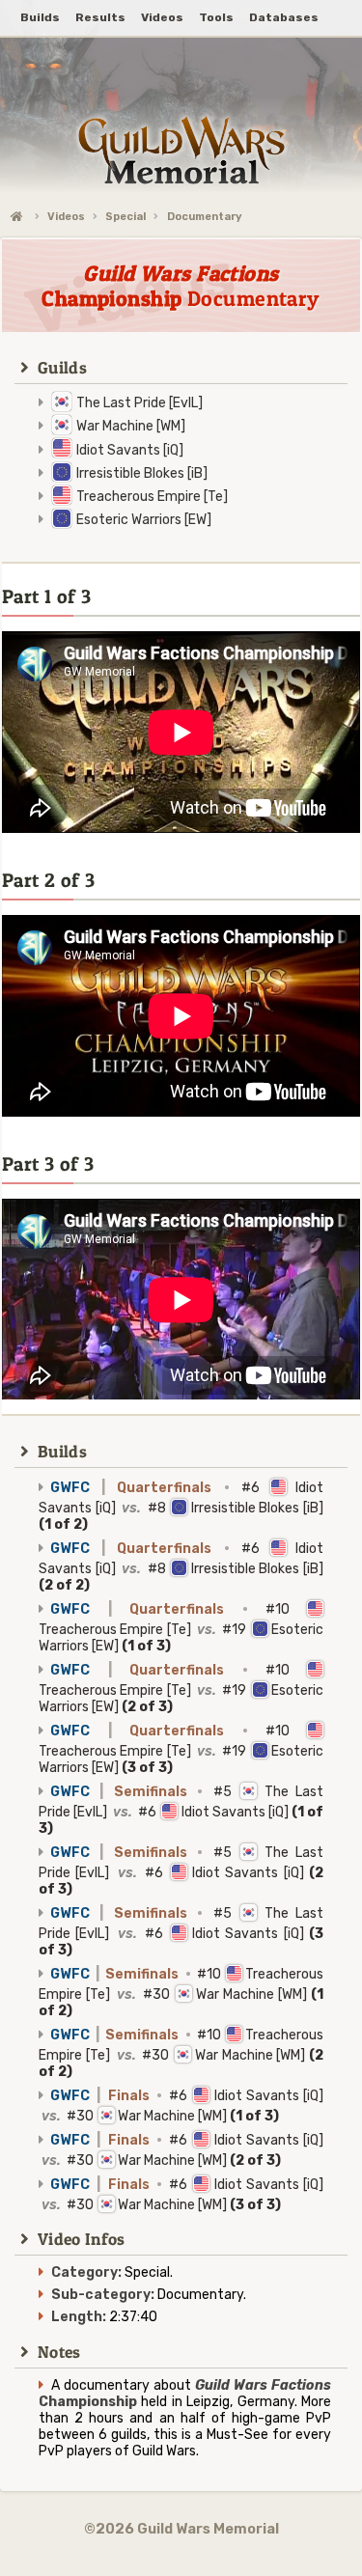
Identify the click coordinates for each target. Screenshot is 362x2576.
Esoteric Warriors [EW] (144, 520)
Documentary (205, 217)
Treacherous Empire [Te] (152, 497)
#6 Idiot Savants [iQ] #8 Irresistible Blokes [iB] (181, 1506)
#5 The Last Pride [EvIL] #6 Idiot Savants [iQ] (181, 1810)
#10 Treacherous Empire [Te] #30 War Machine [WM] (181, 1993)
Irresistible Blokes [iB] (142, 473)
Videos (66, 217)
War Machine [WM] (131, 426)
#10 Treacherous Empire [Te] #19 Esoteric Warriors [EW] (181, 1628)
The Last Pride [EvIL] (139, 403)
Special (125, 217)
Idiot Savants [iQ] (130, 450)
